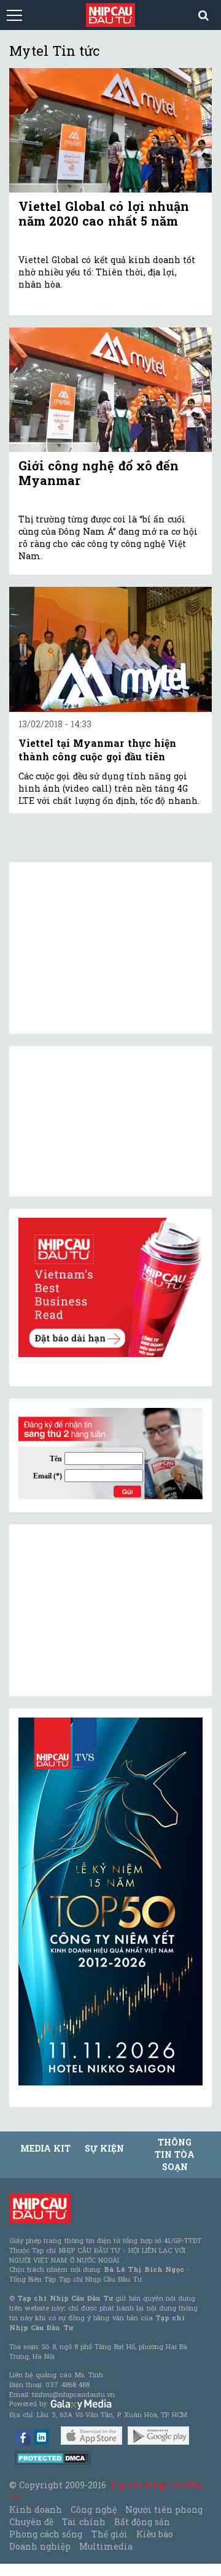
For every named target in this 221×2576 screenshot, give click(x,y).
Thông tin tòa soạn (175, 2154)
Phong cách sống (46, 2534)
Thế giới (110, 2534)
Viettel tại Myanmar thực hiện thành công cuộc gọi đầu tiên (97, 750)
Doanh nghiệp (40, 2546)
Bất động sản (142, 2522)
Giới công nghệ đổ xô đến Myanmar (99, 473)
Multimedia (106, 2546)
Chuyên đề (31, 2522)
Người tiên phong (164, 2509)
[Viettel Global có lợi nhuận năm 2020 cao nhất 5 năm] (110, 130)
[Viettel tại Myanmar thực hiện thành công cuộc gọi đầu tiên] (110, 649)
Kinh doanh (36, 2509)
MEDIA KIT (45, 2148)
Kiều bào (155, 2534)
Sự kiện (104, 2148)
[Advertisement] (110, 1610)
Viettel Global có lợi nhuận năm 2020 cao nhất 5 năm (104, 213)
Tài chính (83, 2522)
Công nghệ (93, 2509)
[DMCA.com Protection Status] (53, 2457)
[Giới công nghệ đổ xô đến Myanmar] (110, 390)
